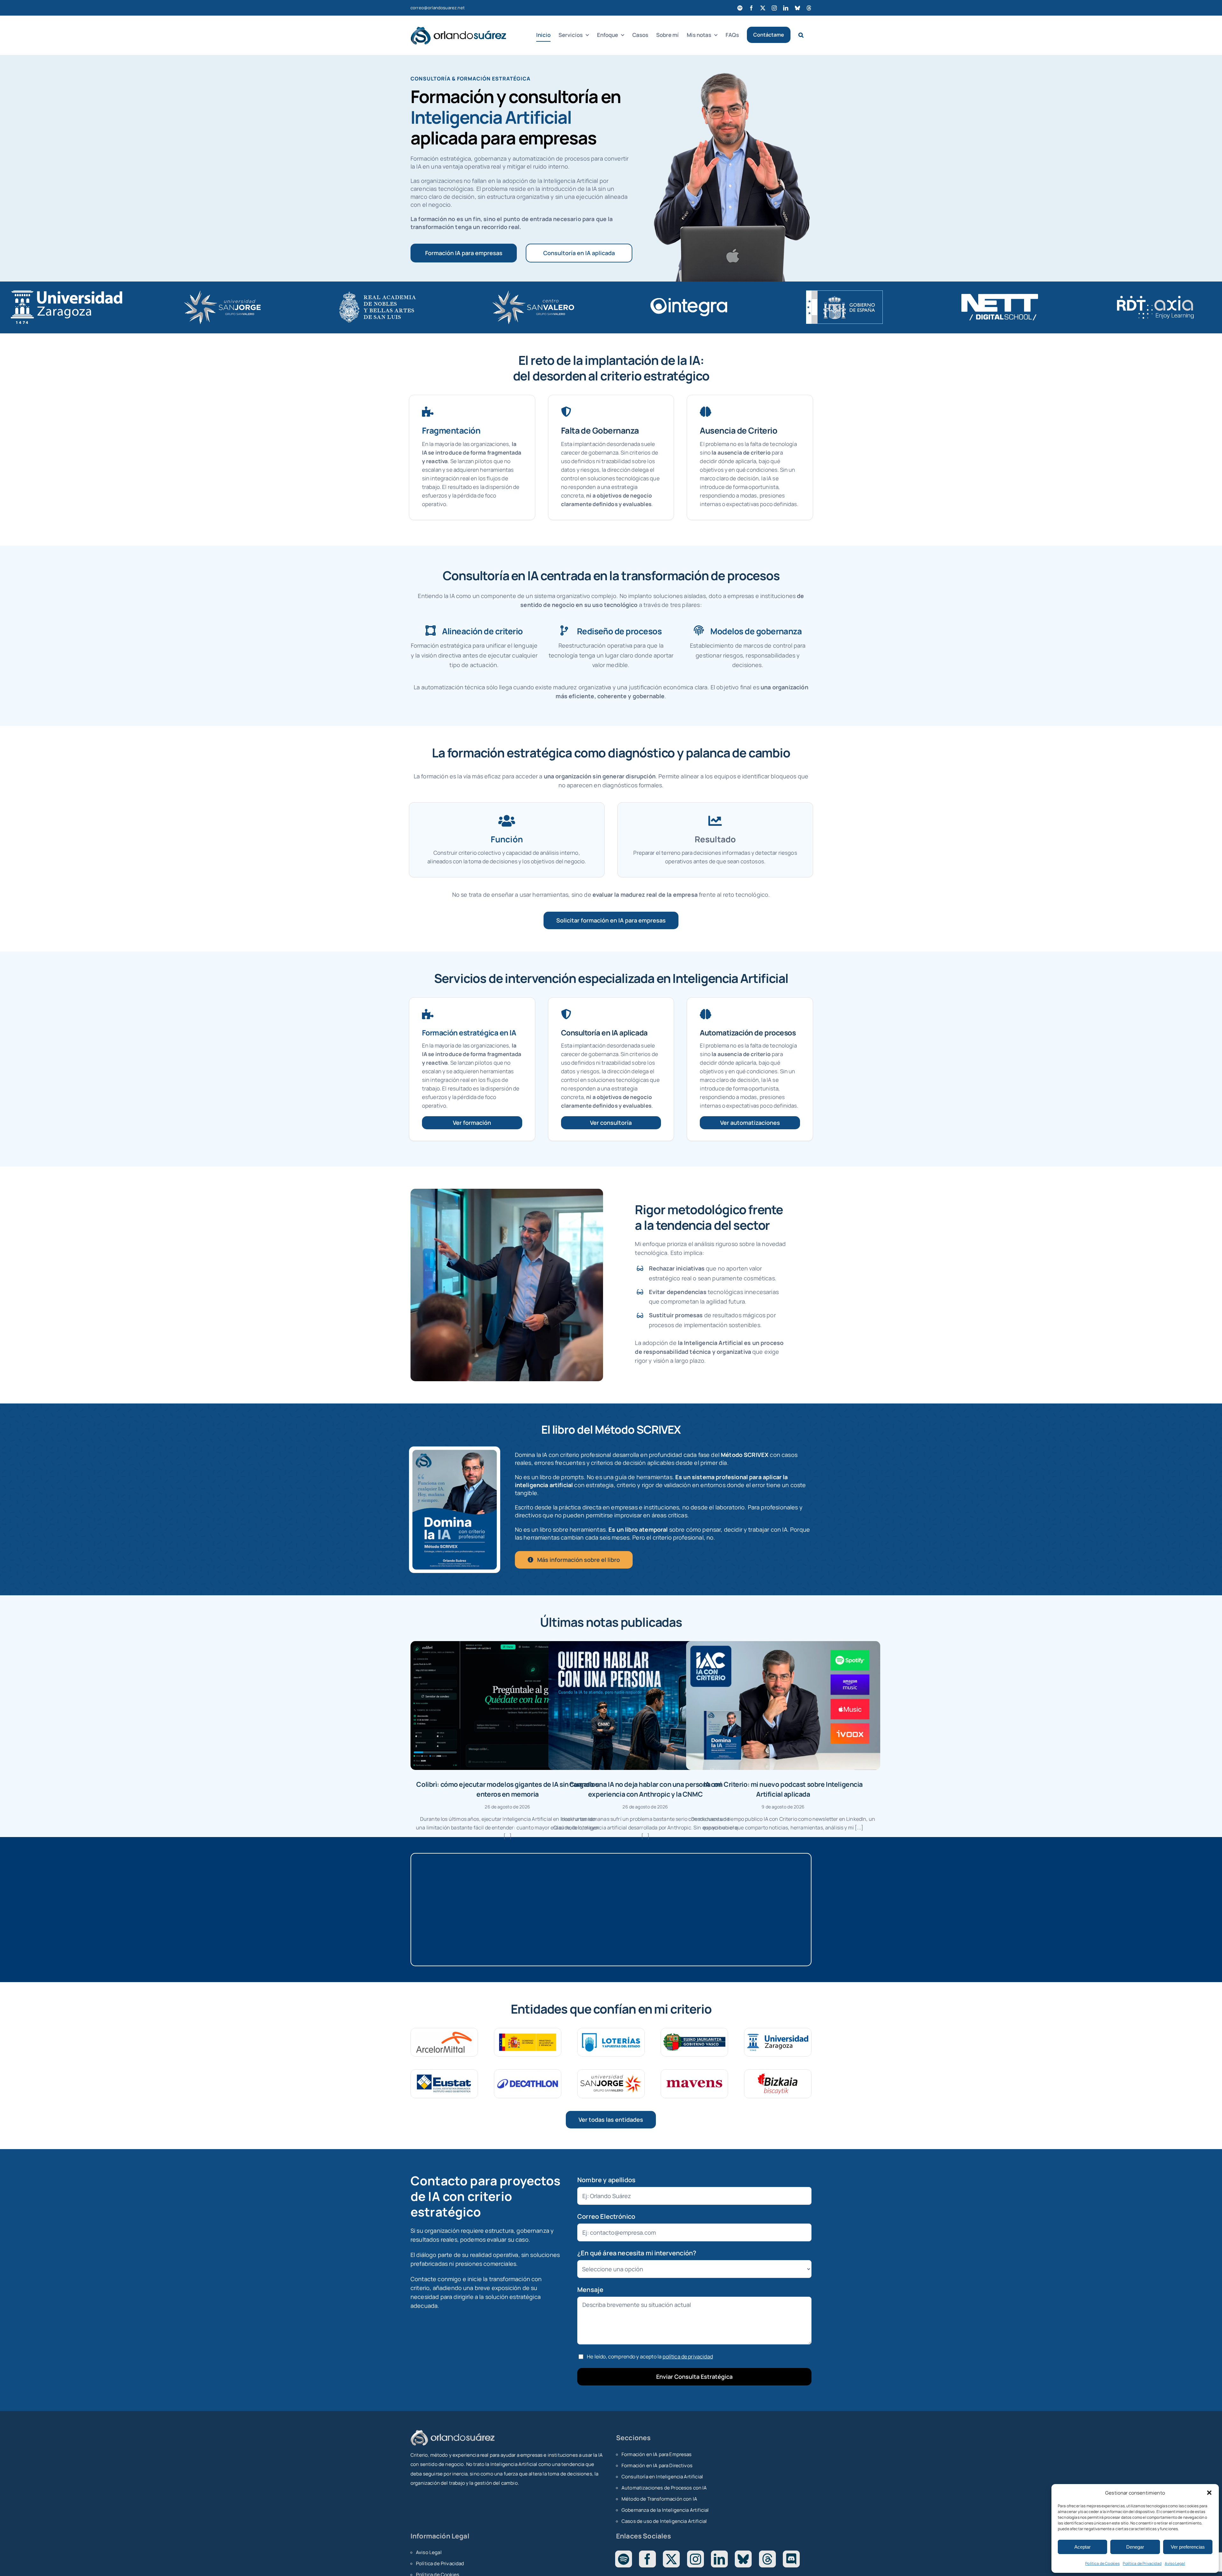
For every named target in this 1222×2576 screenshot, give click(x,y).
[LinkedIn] (719, 2559)
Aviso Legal (1175, 2563)
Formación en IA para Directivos (657, 2465)
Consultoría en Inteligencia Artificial (662, 2477)
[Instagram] (695, 2559)
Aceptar (1082, 2547)
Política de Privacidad (1142, 2563)
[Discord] (791, 2559)
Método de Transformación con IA (659, 2499)
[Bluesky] (743, 2559)
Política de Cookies (1102, 2563)
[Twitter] (671, 2559)
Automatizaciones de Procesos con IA (664, 2488)
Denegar (1135, 2547)
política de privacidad (688, 2357)
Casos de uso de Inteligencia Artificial (664, 2521)
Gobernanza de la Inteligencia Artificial (665, 2510)
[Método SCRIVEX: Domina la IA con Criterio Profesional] (455, 1453)
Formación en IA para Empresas (657, 2454)
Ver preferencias (1188, 2547)
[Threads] (767, 2559)
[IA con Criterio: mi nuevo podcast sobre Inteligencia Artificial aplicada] (783, 1706)
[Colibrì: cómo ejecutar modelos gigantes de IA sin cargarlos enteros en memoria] (508, 1706)
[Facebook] (647, 2559)
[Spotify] (624, 2559)
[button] (1209, 2493)
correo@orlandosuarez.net (438, 8)
